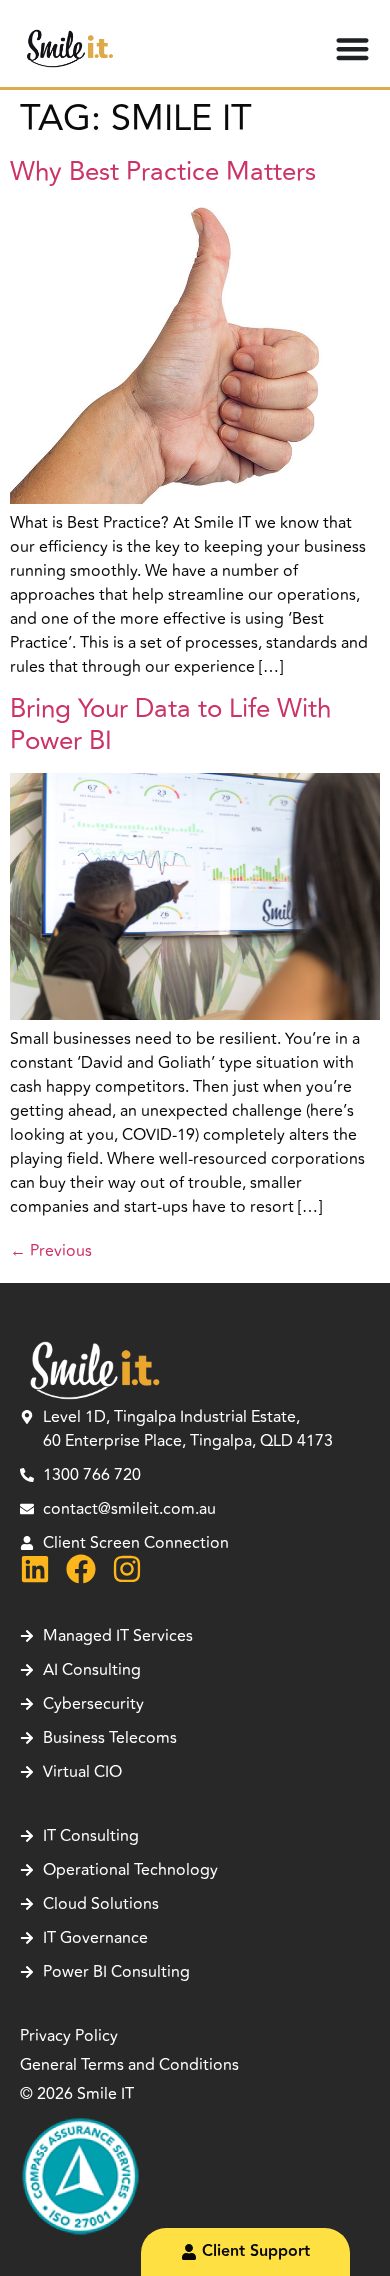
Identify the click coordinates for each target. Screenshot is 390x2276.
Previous (51, 1251)
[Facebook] (81, 1569)
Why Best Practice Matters (163, 172)
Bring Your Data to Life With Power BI (170, 725)
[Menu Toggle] (352, 48)
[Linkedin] (35, 1569)
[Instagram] (127, 1569)
